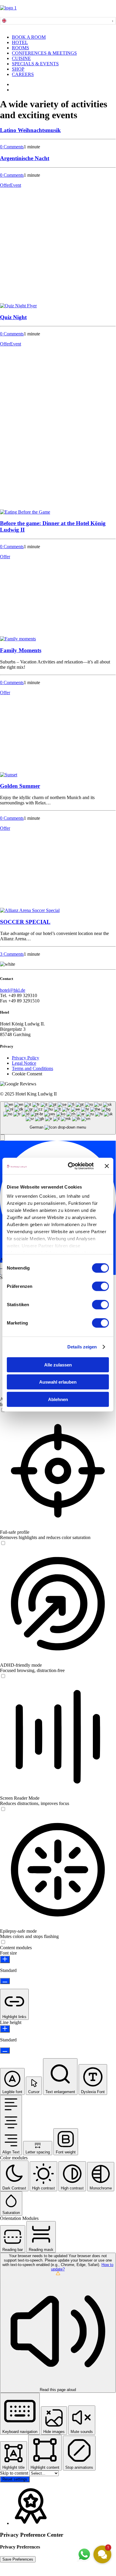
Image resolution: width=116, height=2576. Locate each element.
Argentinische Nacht (25, 158)
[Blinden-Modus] (3, 1809)
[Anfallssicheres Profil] (3, 1543)
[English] (7, 21)
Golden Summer (20, 786)
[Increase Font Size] (5, 1959)
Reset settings (15, 2479)
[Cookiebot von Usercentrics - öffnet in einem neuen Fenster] (70, 1166)
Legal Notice (24, 1063)
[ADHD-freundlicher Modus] (3, 1676)
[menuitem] (64, 37)
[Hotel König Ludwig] (58, 11)
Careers (23, 74)
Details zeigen (82, 1347)
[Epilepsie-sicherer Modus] (3, 1942)
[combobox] (58, 21)
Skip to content (15, 2473)
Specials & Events (35, 64)
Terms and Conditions (32, 1068)
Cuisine (21, 58)
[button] (18, 306)
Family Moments (21, 650)
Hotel (20, 42)
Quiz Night (13, 317)
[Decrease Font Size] (5, 1981)
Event (16, 185)
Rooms (20, 48)
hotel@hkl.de (13, 990)
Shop (18, 69)
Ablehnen (58, 1399)
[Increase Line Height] (5, 2029)
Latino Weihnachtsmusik (30, 130)
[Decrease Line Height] (5, 2050)
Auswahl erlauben (58, 1382)
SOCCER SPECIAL (25, 922)
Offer (5, 185)
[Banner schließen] (107, 1166)
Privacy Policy (26, 1058)
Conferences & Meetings (44, 53)
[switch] (100, 1286)
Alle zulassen (58, 1365)
